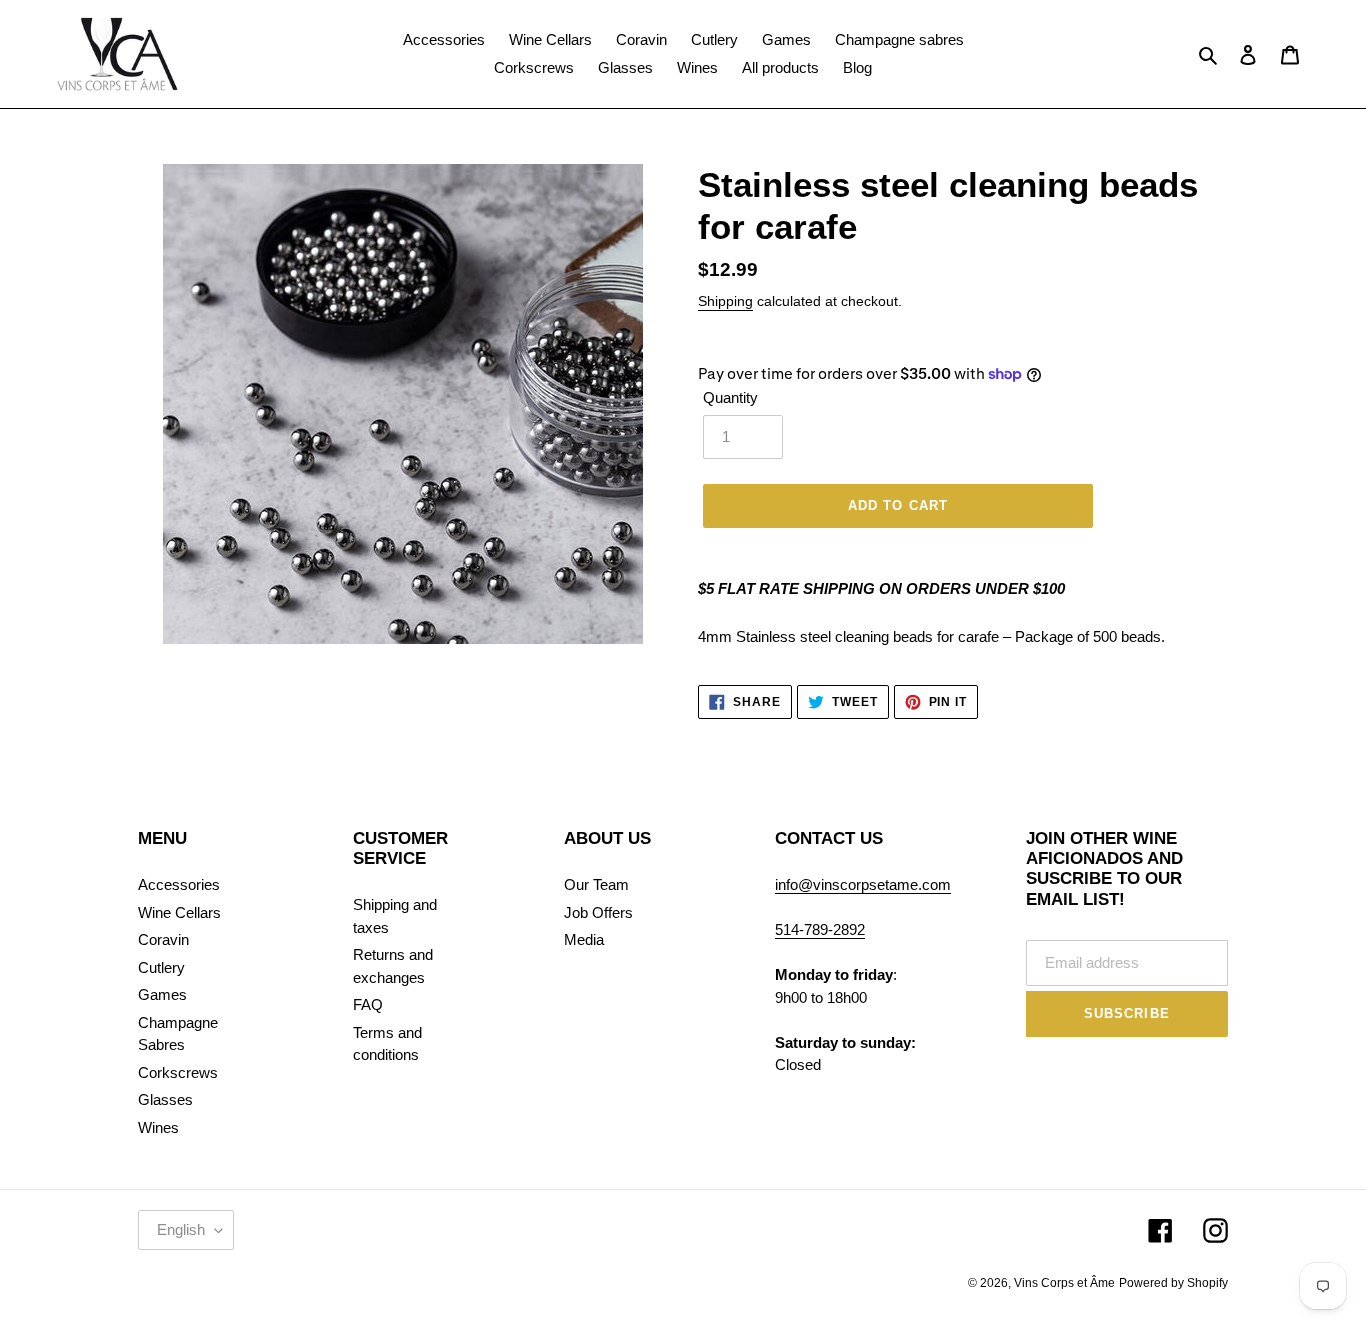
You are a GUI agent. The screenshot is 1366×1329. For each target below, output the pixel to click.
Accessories (179, 884)
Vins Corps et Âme (1064, 1283)
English (181, 1229)
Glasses (165, 1099)
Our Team (596, 884)
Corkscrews (178, 1072)
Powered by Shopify (1173, 1283)
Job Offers (598, 912)
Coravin (163, 939)
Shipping (725, 301)
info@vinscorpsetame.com (863, 884)
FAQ (368, 1004)
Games (162, 994)
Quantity (730, 397)
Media (584, 939)
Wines (158, 1127)
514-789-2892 (820, 929)
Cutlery (161, 967)
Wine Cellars (179, 912)
